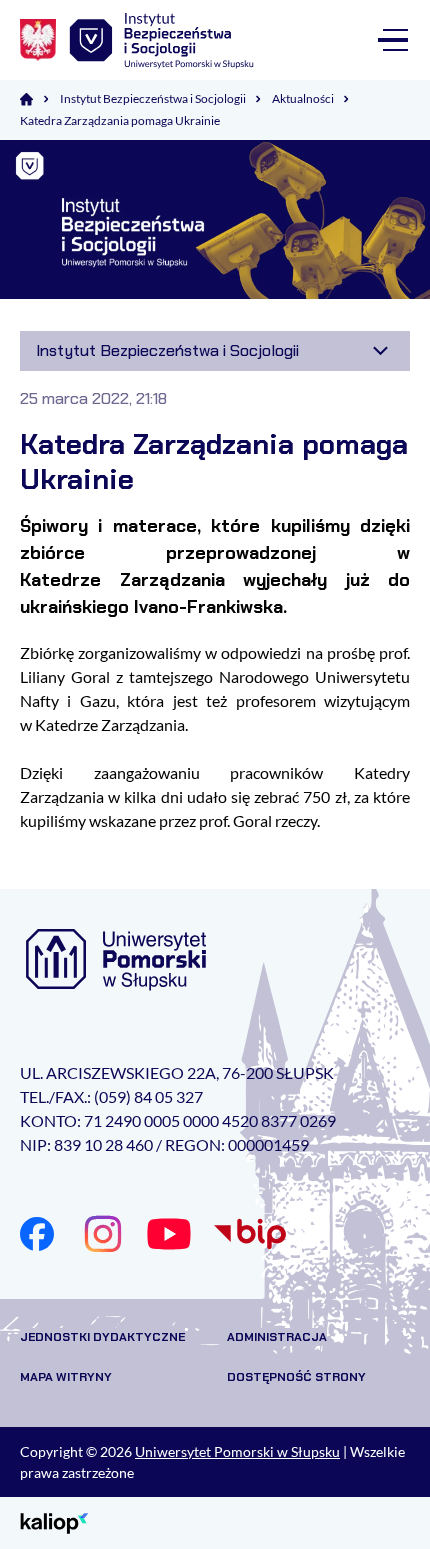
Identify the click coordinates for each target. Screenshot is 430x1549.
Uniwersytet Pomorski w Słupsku (237, 1451)
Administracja (277, 1337)
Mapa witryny (66, 1377)
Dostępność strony (296, 1377)
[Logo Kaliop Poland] (54, 1521)
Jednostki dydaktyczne (102, 1337)
